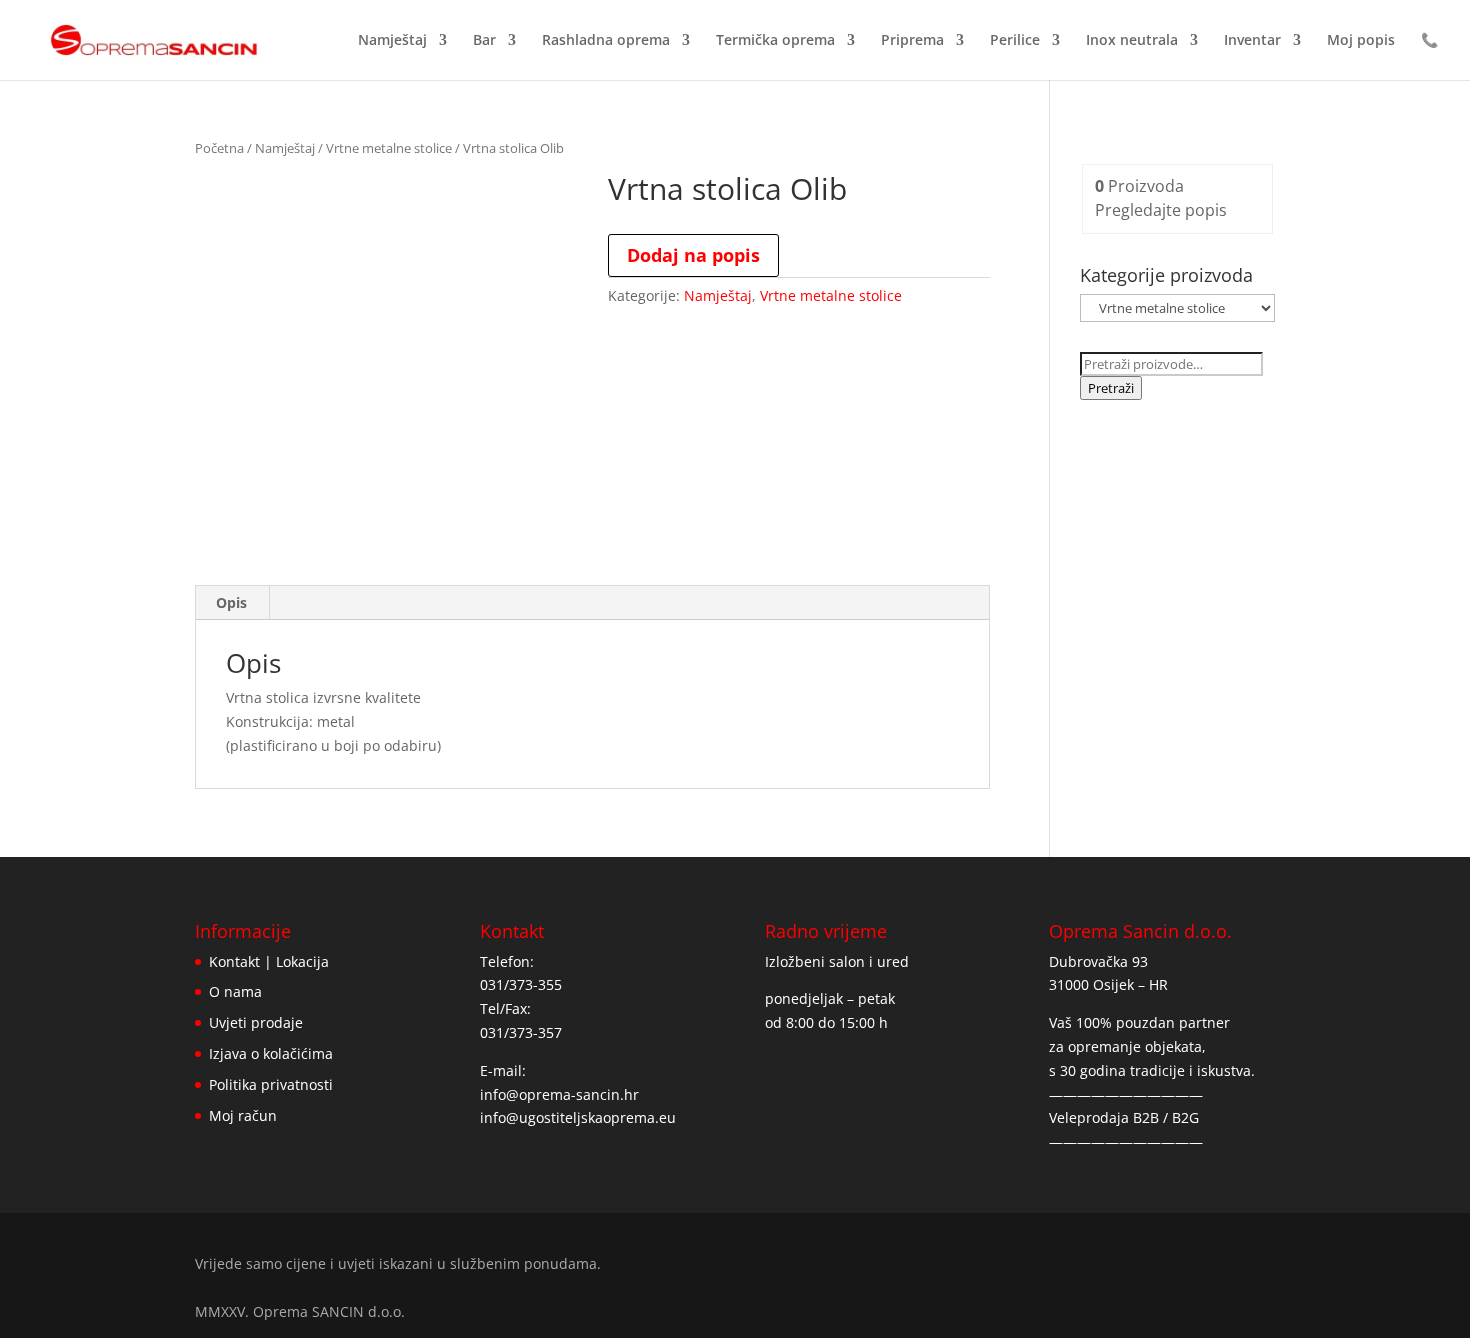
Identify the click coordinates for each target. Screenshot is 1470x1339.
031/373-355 (521, 984)
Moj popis (1361, 41)
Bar (484, 41)
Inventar (1252, 41)
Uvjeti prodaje (256, 1022)
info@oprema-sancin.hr (559, 1094)
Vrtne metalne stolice (389, 148)
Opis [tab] (231, 602)
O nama (235, 991)
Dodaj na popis (693, 255)
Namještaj (392, 41)
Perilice (1015, 41)
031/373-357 (521, 1032)
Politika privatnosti (271, 1084)
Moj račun (243, 1115)
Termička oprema (775, 41)
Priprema (912, 41)
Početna (219, 148)
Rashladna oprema (606, 41)
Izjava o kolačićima (271, 1053)
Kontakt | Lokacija (269, 961)
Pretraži (1111, 388)
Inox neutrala (1132, 41)
